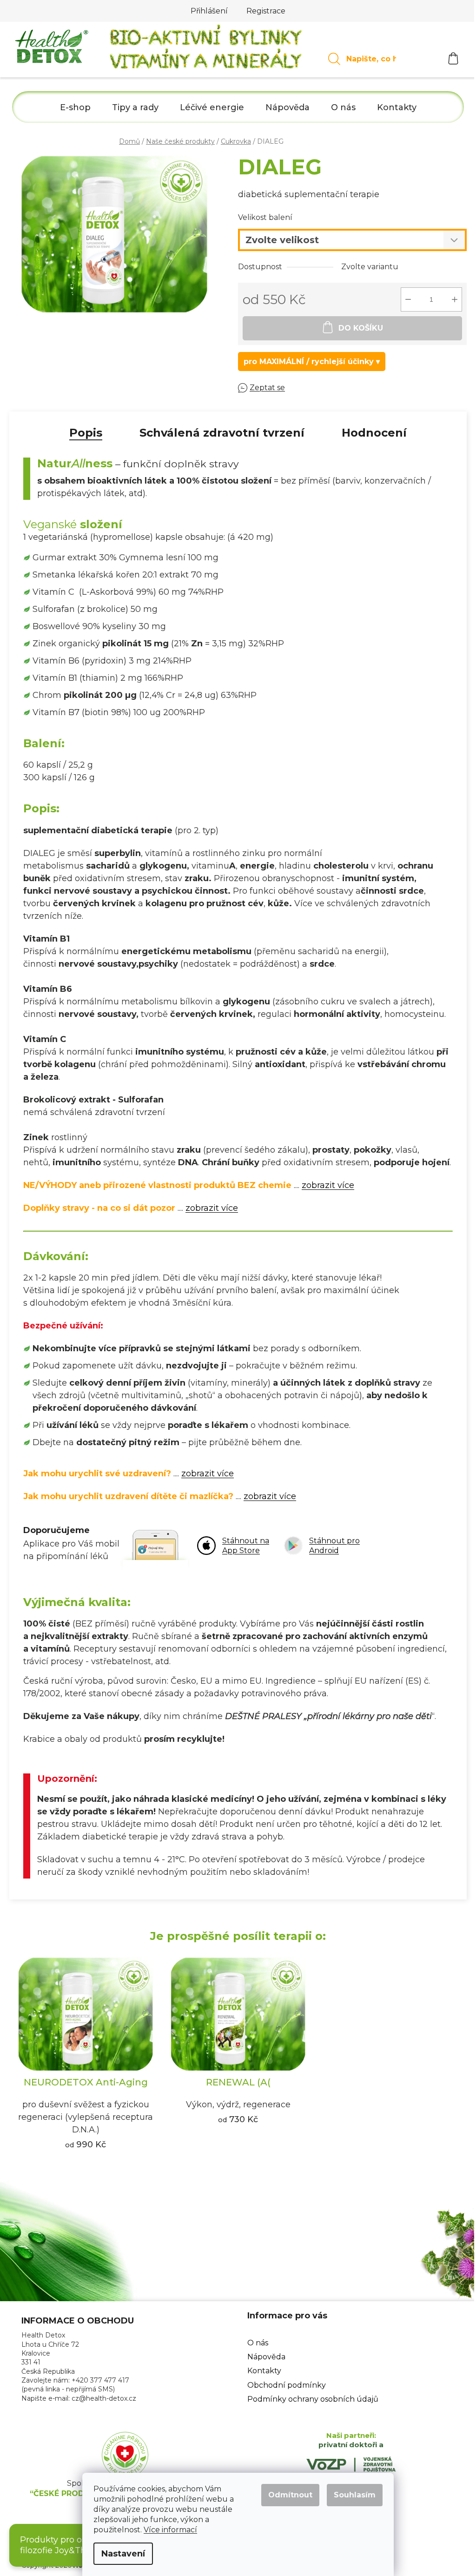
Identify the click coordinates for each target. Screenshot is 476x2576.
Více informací (170, 2530)
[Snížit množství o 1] (408, 299)
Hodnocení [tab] (374, 433)
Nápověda (266, 2357)
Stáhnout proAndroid (334, 1546)
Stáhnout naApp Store (246, 1546)
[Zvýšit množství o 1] (455, 299)
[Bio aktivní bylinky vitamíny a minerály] (206, 50)
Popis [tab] (86, 433)
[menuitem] (75, 108)
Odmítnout (290, 2495)
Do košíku (361, 328)
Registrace (266, 11)
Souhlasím (355, 2495)
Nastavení (123, 2554)
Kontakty (264, 2371)
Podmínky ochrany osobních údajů (313, 2399)
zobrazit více (328, 1185)
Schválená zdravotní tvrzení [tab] (222, 433)
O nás (258, 2343)
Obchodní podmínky (287, 2385)
